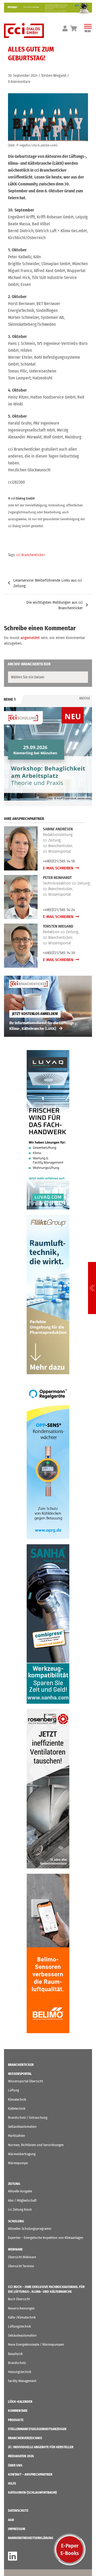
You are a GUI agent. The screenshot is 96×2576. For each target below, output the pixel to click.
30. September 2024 (23, 76)
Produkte (16, 2420)
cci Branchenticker (31, 555)
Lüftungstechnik (19, 2326)
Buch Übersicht (19, 2299)
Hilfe (12, 2483)
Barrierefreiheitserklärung (31, 2538)
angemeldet (30, 638)
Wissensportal (20, 2074)
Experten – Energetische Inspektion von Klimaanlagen (46, 2238)
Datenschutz (18, 2511)
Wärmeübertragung (22, 2154)
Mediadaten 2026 (21, 2456)
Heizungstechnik (20, 2372)
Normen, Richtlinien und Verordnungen (36, 2145)
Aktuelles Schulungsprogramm (30, 2229)
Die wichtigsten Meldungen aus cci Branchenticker (55, 605)
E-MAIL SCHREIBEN (59, 868)
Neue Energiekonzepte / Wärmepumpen (36, 2344)
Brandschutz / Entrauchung (28, 2118)
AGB (11, 2520)
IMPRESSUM (17, 2529)
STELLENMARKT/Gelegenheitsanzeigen (37, 2429)
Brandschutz (17, 2363)
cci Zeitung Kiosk (20, 2209)
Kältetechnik (17, 2108)
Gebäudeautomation (22, 2127)
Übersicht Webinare (22, 2257)
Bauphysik (15, 2354)
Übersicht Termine (21, 2266)
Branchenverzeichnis (25, 2438)
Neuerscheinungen (21, 2308)
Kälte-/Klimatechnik (22, 2317)
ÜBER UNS (15, 2465)
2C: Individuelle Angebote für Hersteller (41, 2447)
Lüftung (13, 2090)
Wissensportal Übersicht (25, 2081)
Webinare (15, 2249)
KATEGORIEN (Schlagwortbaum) (32, 2492)
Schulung (16, 2221)
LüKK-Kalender (20, 2402)
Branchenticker (21, 2065)
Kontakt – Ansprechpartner (30, 2474)
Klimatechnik (17, 2099)
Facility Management (22, 2381)
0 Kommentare (19, 82)
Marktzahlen (17, 2136)
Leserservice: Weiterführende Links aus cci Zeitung (48, 583)
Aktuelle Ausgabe (20, 2191)
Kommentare (18, 2411)
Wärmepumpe (18, 2163)
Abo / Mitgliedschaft (22, 2200)
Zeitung (14, 2184)
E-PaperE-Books (70, 2549)
